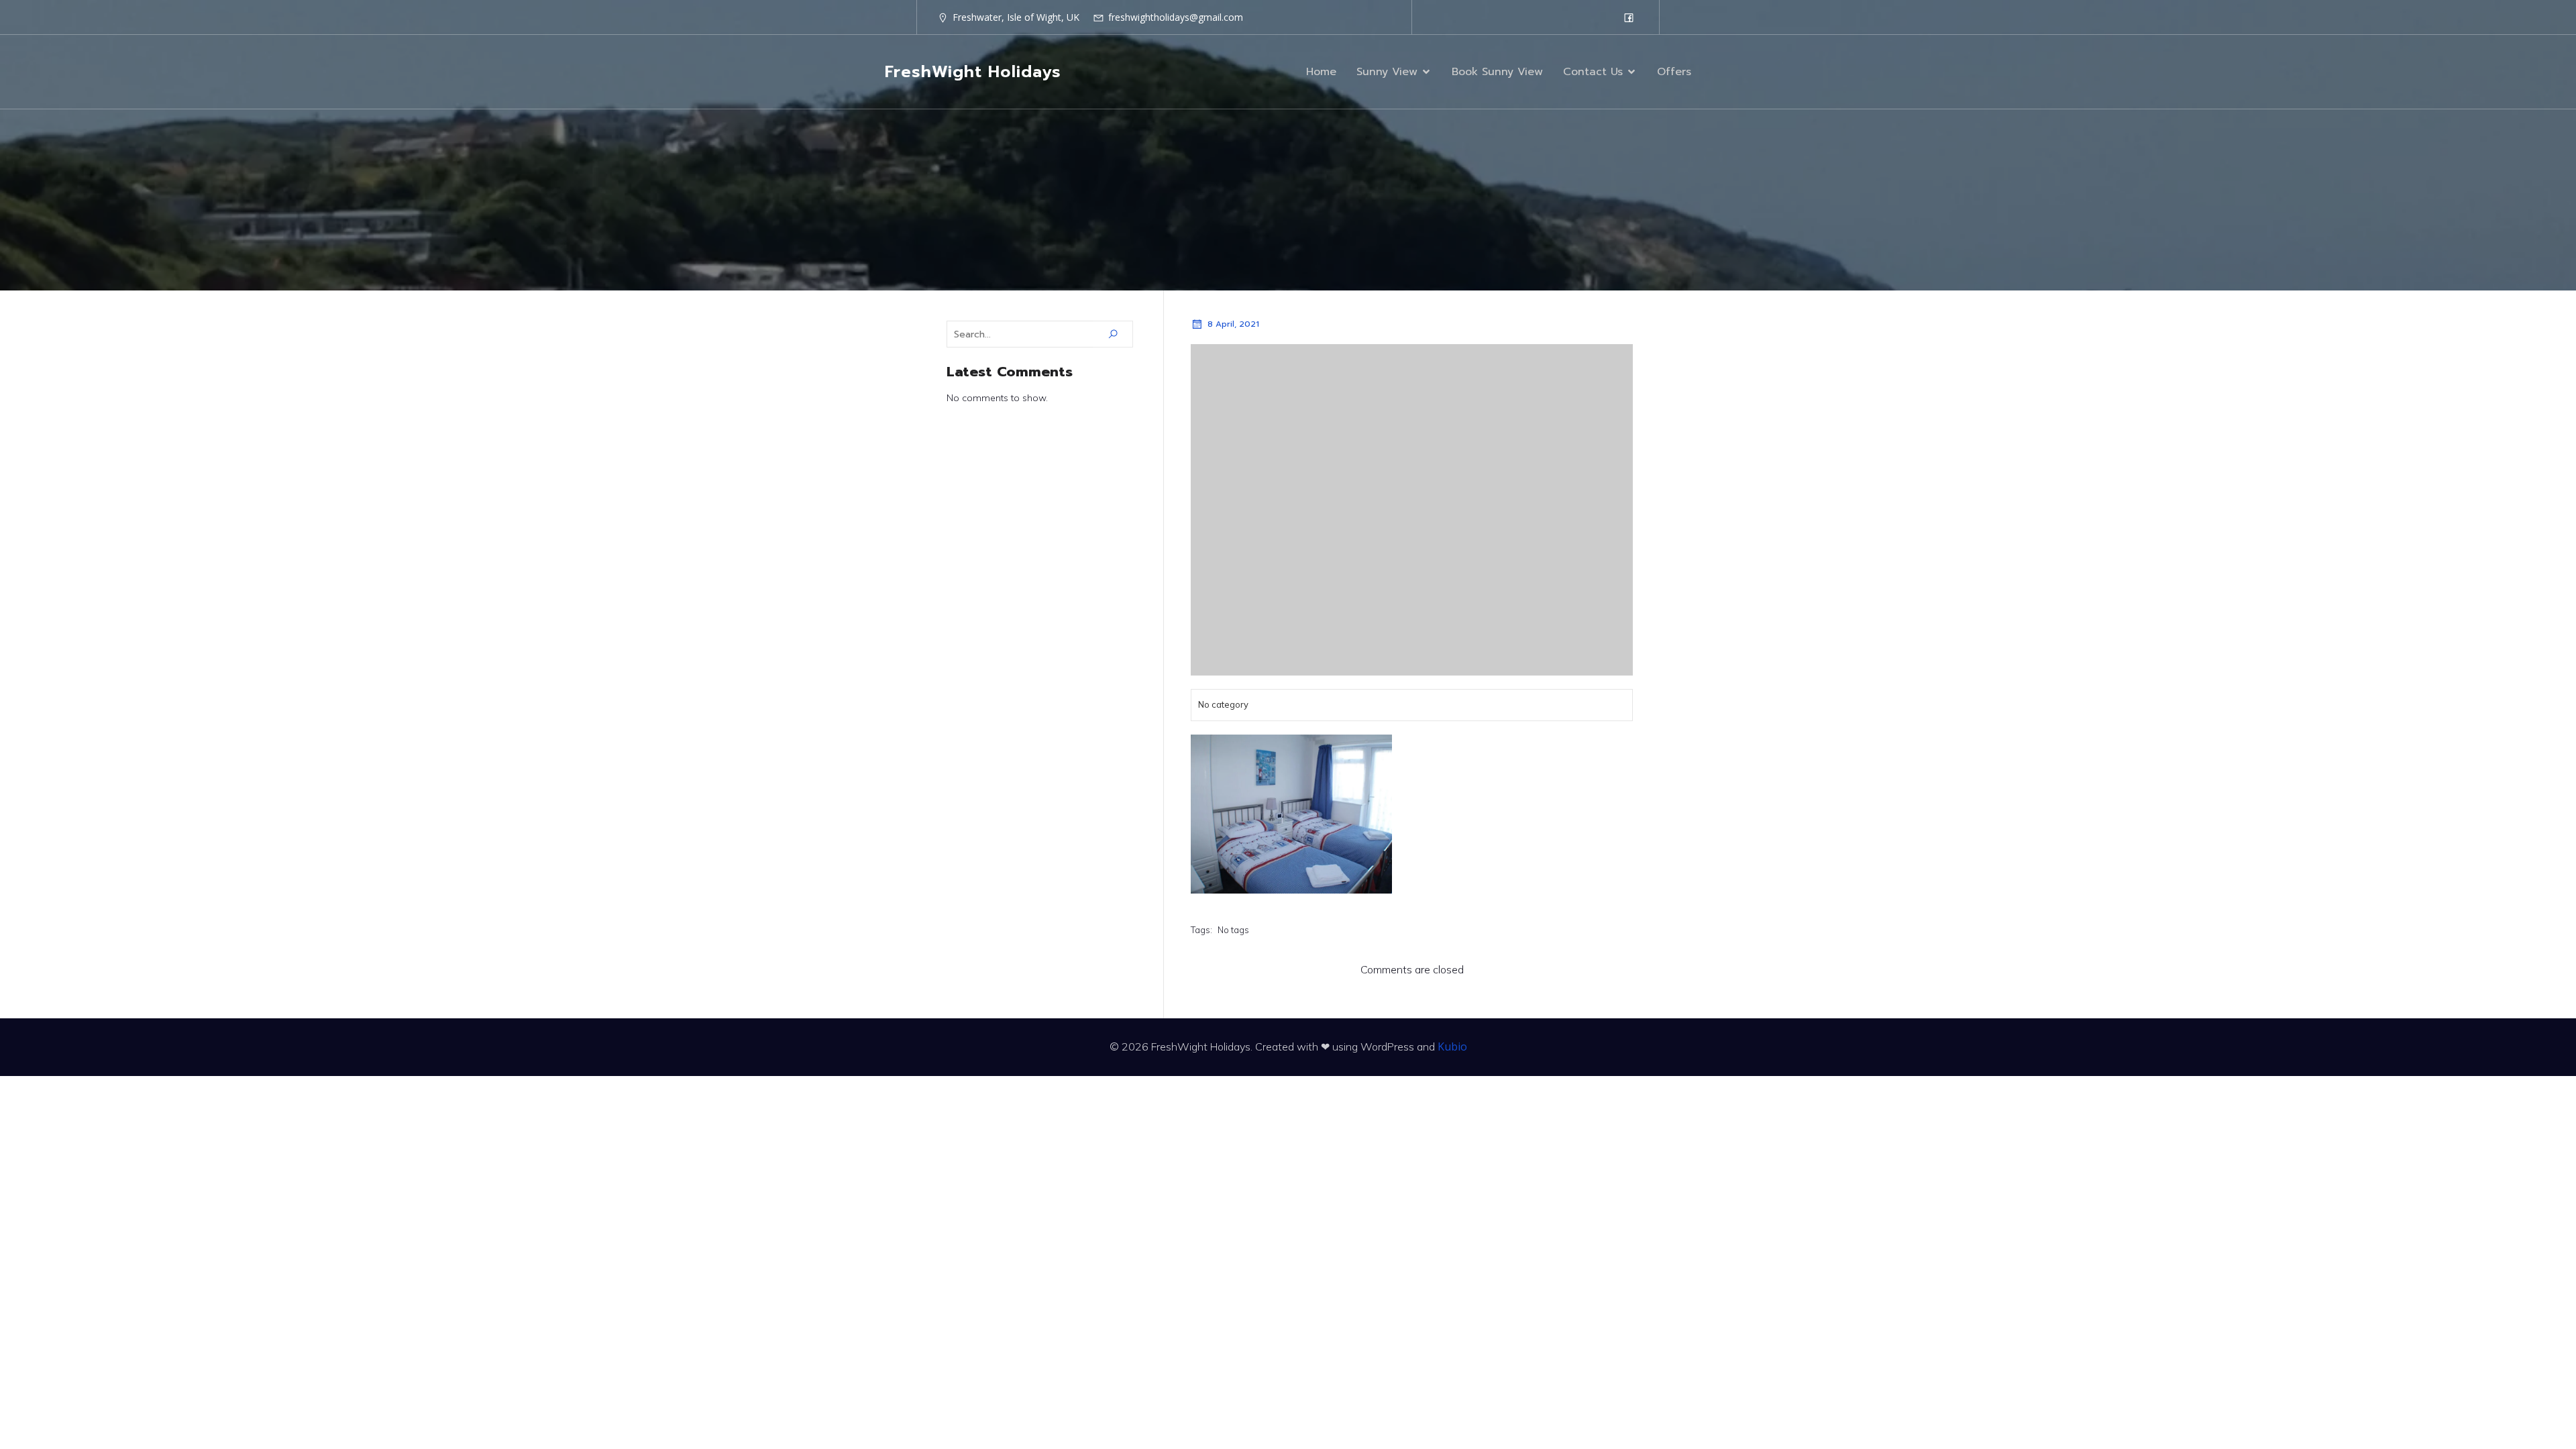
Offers (1674, 72)
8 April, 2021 (1233, 324)
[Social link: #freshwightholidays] (1629, 17)
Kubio (1452, 1046)
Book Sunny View (1497, 72)
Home (1321, 72)
